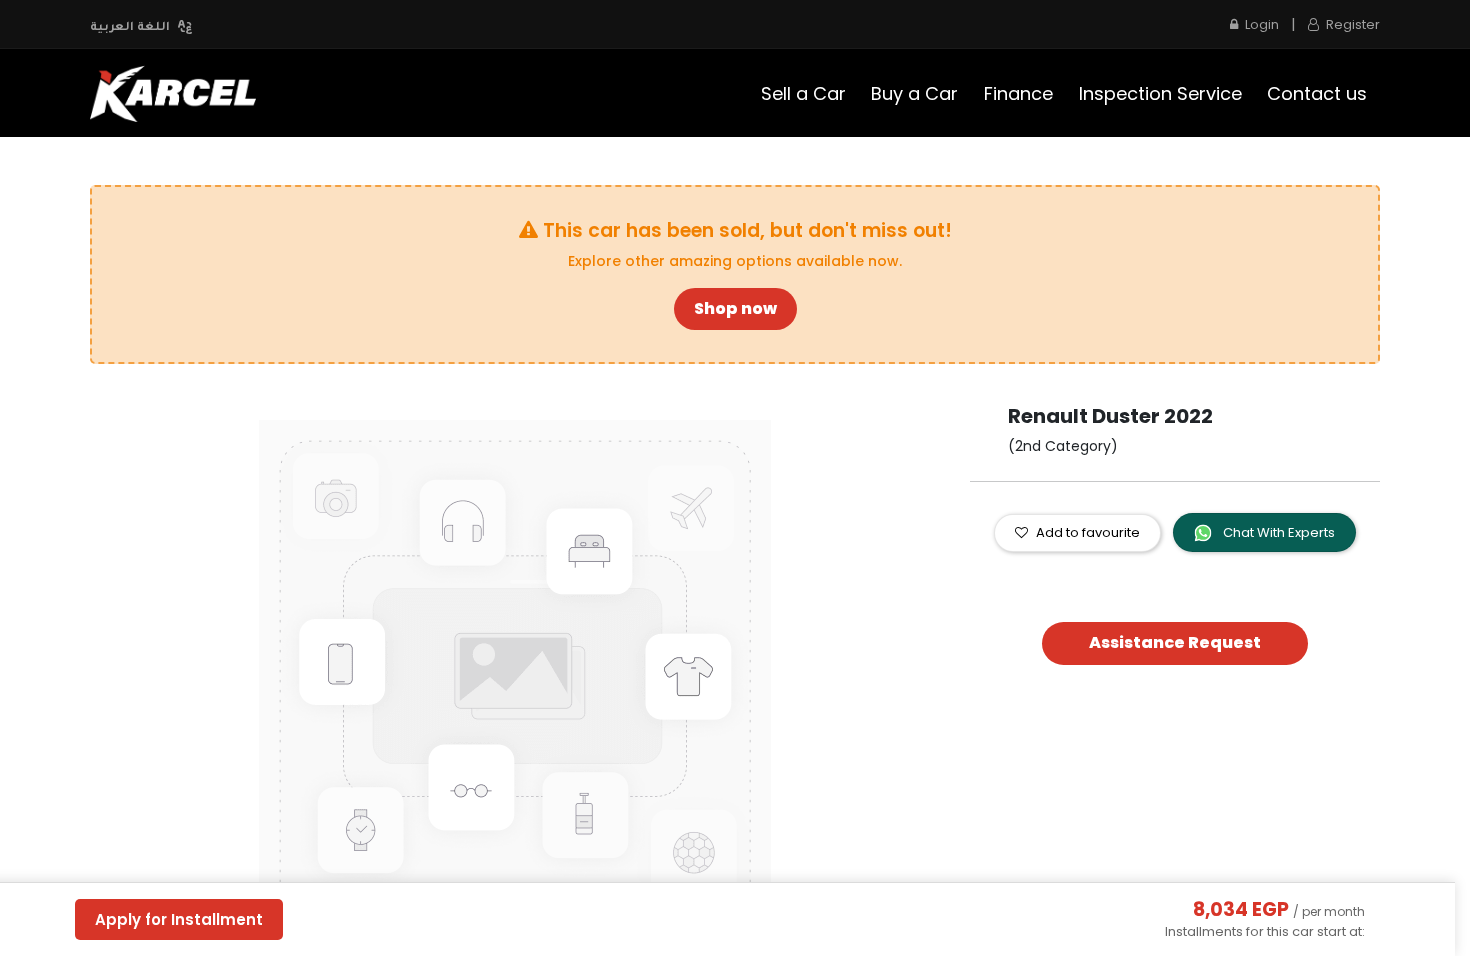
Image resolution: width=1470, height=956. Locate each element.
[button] (154, 676)
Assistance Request (1175, 642)
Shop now (735, 308)
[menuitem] (803, 93)
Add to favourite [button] (1088, 532)
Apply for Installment (179, 919)
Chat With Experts (1277, 532)
